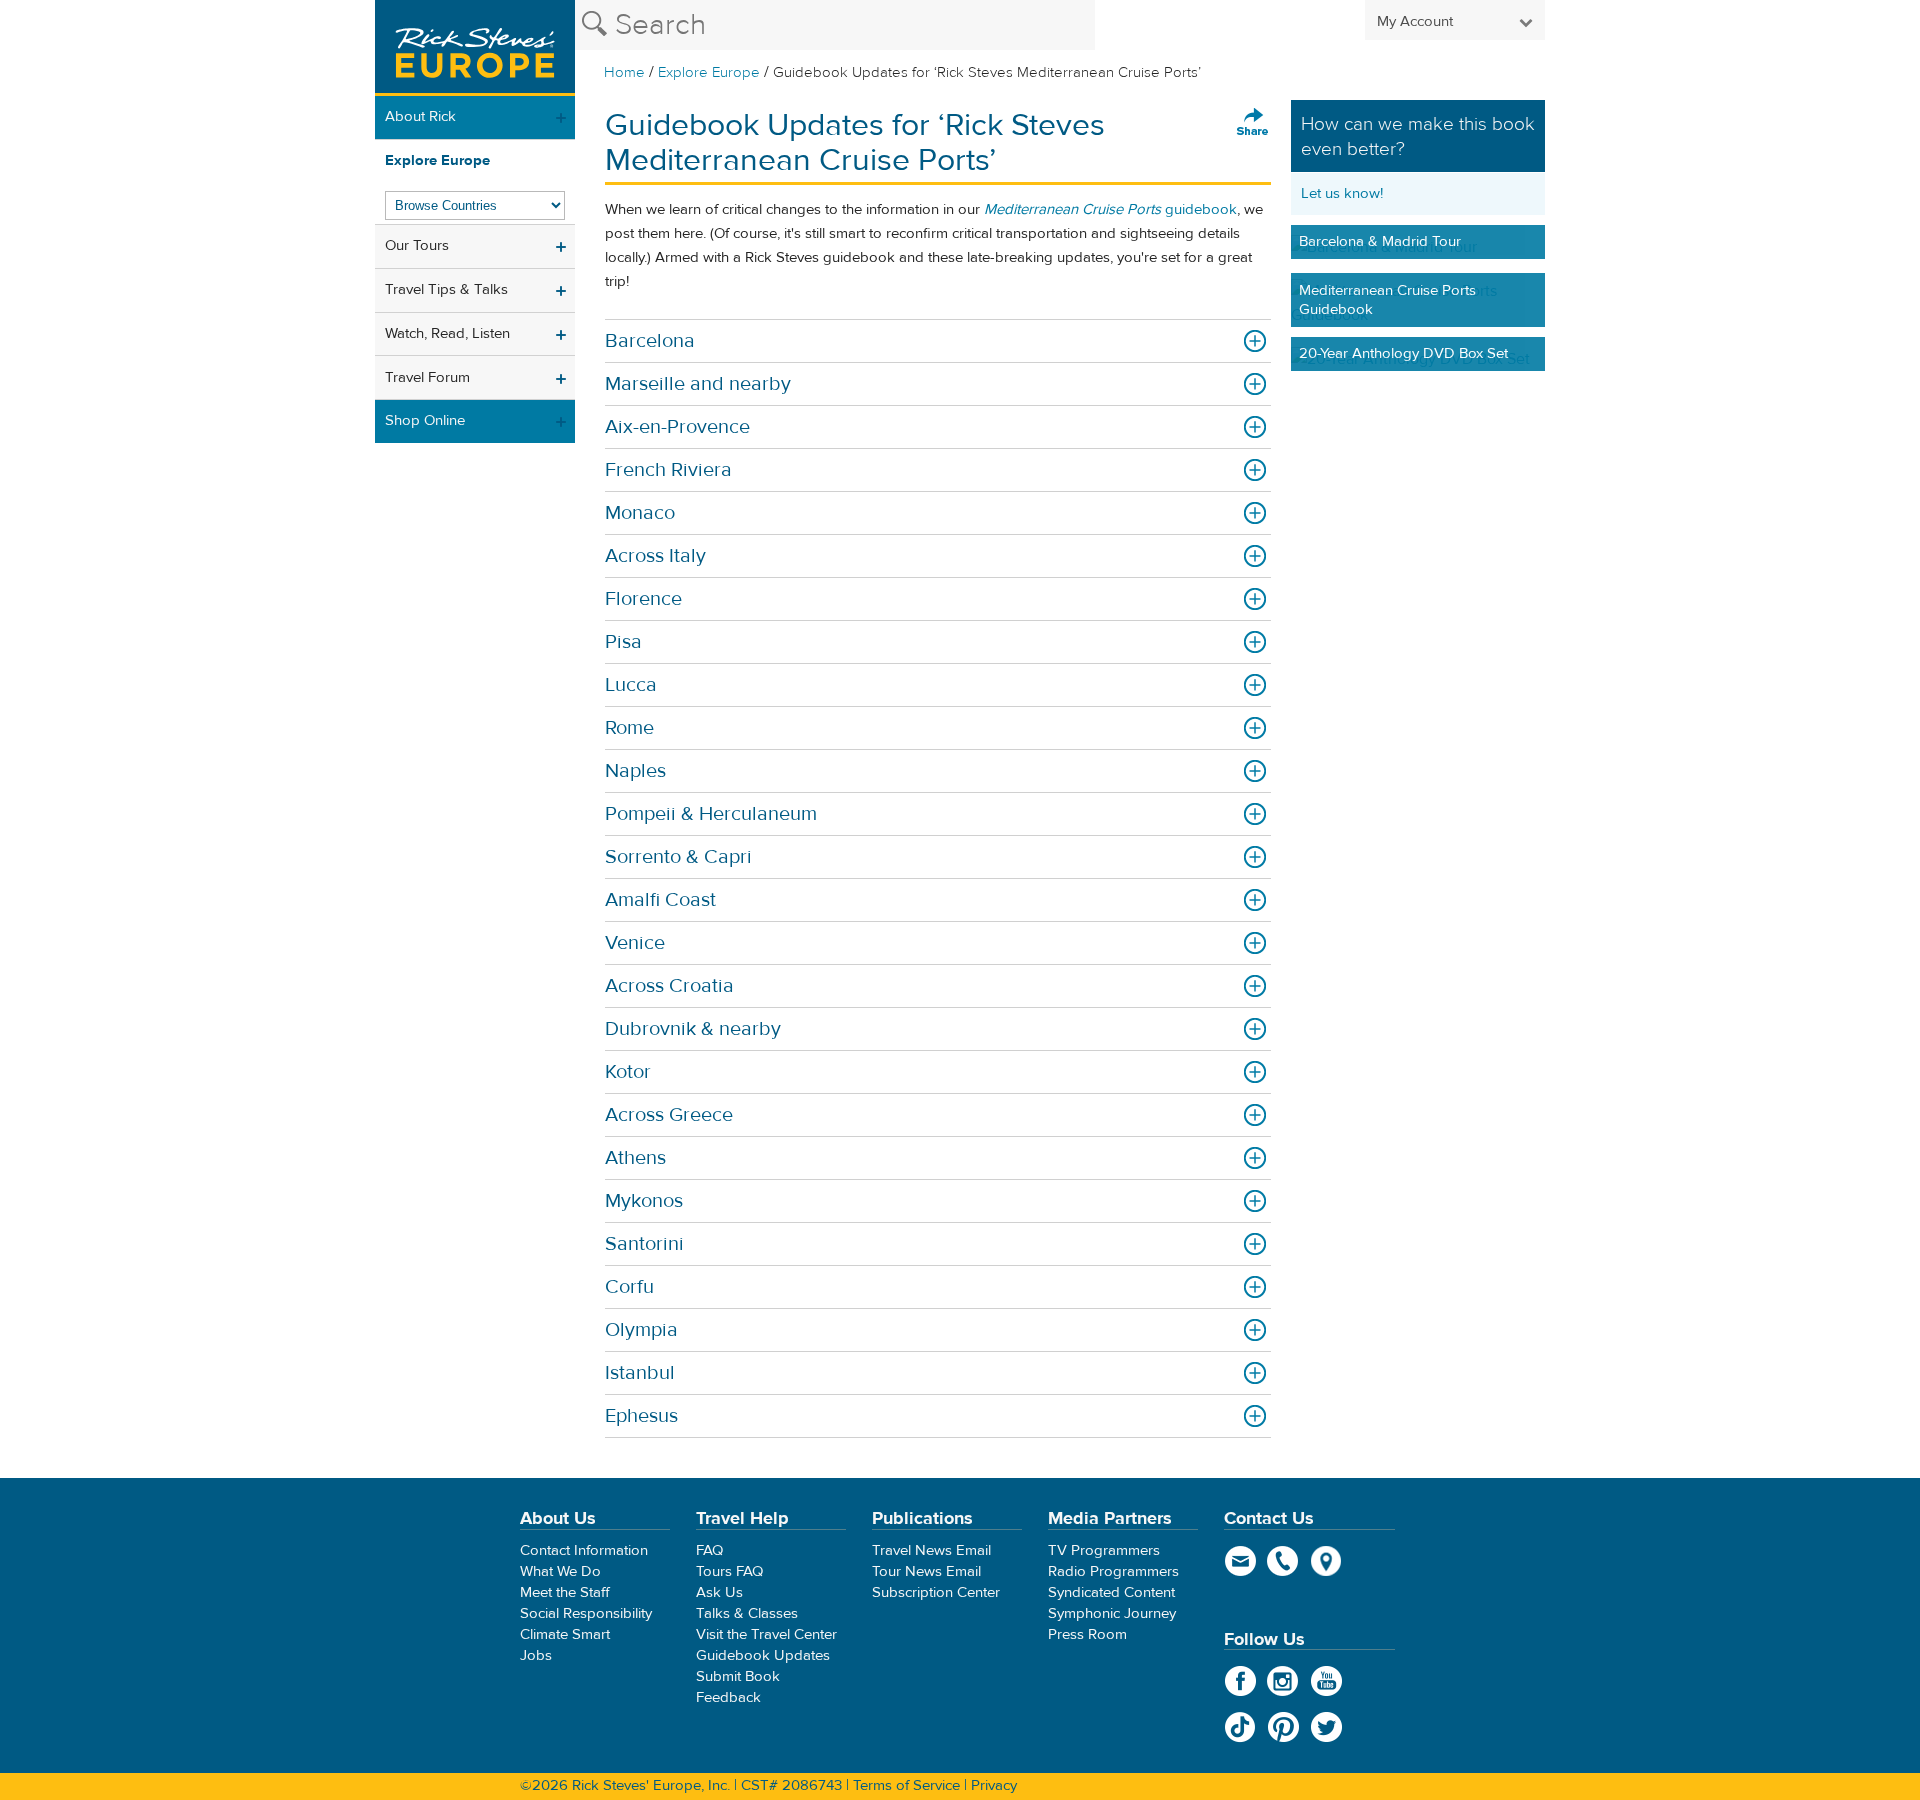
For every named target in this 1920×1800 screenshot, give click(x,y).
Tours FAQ (729, 1571)
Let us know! (1342, 193)
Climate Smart (565, 1634)
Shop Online (425, 420)
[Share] (1253, 123)
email (1240, 1561)
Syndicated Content (1111, 1592)
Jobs (536, 1655)
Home (624, 72)
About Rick (420, 116)
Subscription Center (936, 1592)
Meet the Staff (565, 1592)
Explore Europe (709, 72)
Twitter (1326, 1727)
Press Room (1087, 1634)
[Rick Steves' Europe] (475, 48)
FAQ (709, 1550)
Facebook (1240, 1681)
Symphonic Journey (1112, 1613)
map (1326, 1561)
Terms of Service (906, 1785)
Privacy (994, 1785)
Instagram (1283, 1681)
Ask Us (719, 1592)
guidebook (1110, 209)
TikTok (1240, 1727)
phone (1283, 1561)
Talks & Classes (747, 1613)
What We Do (560, 1571)
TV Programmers (1104, 1550)
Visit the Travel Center (766, 1634)
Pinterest (1283, 1727)
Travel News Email (931, 1550)
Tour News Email (926, 1571)
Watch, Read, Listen (447, 333)
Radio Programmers (1113, 1571)
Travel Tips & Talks (446, 289)
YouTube (1326, 1681)
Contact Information (584, 1550)
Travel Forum (427, 377)
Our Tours (417, 245)
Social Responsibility (586, 1613)
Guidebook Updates (763, 1655)
